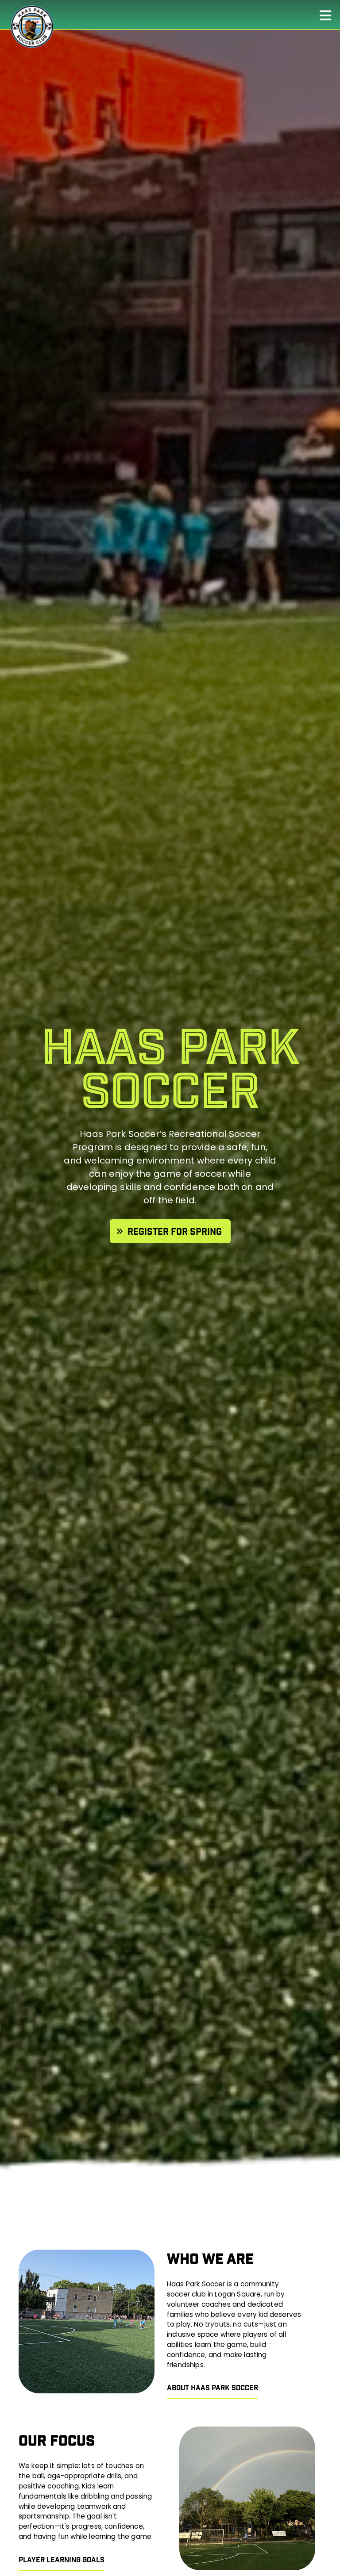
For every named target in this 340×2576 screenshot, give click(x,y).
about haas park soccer (212, 2388)
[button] (330, 14)
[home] (31, 27)
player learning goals (62, 2561)
